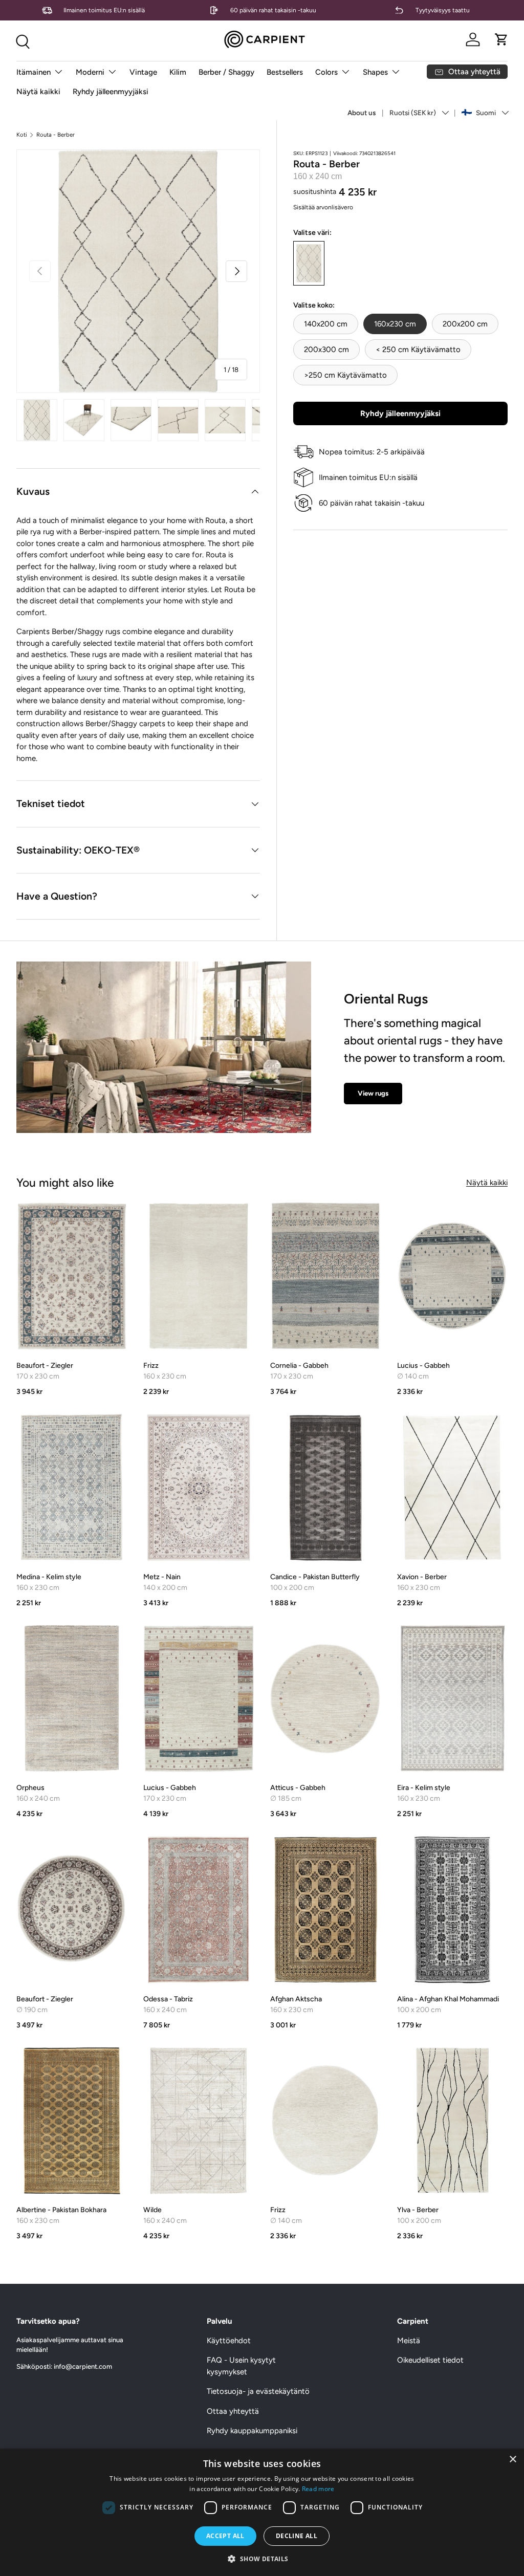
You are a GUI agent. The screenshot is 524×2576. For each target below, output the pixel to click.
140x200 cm (326, 324)
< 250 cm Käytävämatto (418, 350)
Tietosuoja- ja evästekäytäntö (258, 2391)
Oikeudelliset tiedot (430, 2360)
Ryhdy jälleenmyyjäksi (111, 92)
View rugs (373, 1093)
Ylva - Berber (418, 2210)
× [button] (512, 2460)
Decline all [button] (297, 2536)
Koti (22, 135)
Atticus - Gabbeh (298, 1788)
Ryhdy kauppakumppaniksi (252, 2431)
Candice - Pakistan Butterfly (315, 1577)
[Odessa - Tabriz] (199, 1910)
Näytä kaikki (38, 92)
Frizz (151, 1366)
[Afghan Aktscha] (325, 1910)
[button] (501, 39)
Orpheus (30, 1788)
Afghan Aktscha (296, 1999)
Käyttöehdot (229, 2341)
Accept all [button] (225, 2536)
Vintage (143, 72)
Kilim (178, 72)
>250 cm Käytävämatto (345, 375)
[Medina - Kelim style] (72, 1488)
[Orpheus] (72, 1698)
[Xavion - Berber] (452, 1488)
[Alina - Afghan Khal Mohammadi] (452, 1910)
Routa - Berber (56, 135)
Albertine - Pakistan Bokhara (61, 2210)
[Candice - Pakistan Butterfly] (325, 1488)
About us (362, 113)
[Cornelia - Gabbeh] (325, 1276)
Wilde (152, 2210)
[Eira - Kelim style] (452, 1698)
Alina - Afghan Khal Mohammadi (448, 1999)
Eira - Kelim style (424, 1788)
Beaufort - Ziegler (45, 1366)
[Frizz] (199, 1276)
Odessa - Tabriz (168, 1999)
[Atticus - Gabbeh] (325, 1698)
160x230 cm (395, 324)
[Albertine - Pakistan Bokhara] (72, 2121)
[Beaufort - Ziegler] (72, 1276)
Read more (318, 2489)
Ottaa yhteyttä (233, 2411)
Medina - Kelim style (49, 1577)
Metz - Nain (162, 1577)
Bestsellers (285, 72)
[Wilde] (199, 2121)
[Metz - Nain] (199, 1488)
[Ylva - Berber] (452, 2121)
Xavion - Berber (422, 1577)
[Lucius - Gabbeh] (452, 1276)
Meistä (409, 2341)
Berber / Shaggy (226, 72)
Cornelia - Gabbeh (299, 1366)
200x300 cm (326, 350)
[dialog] (262, 2512)
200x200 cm (465, 324)
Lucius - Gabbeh (423, 1366)
